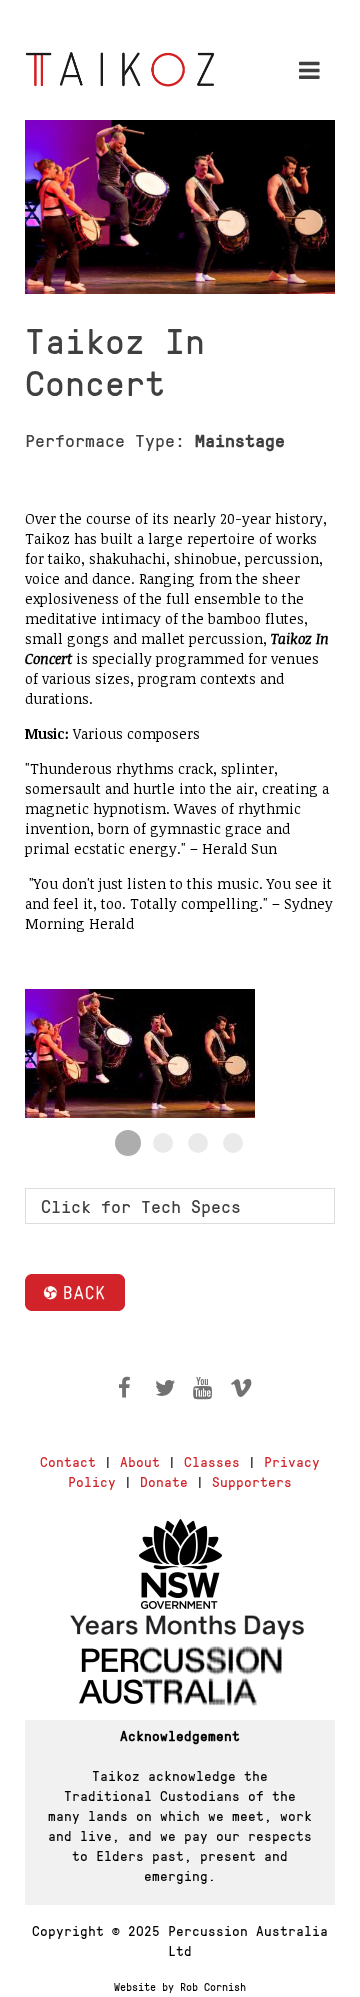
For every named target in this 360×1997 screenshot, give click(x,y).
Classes (212, 1461)
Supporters (252, 1481)
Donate (164, 1481)
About (140, 1461)
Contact (68, 1461)
